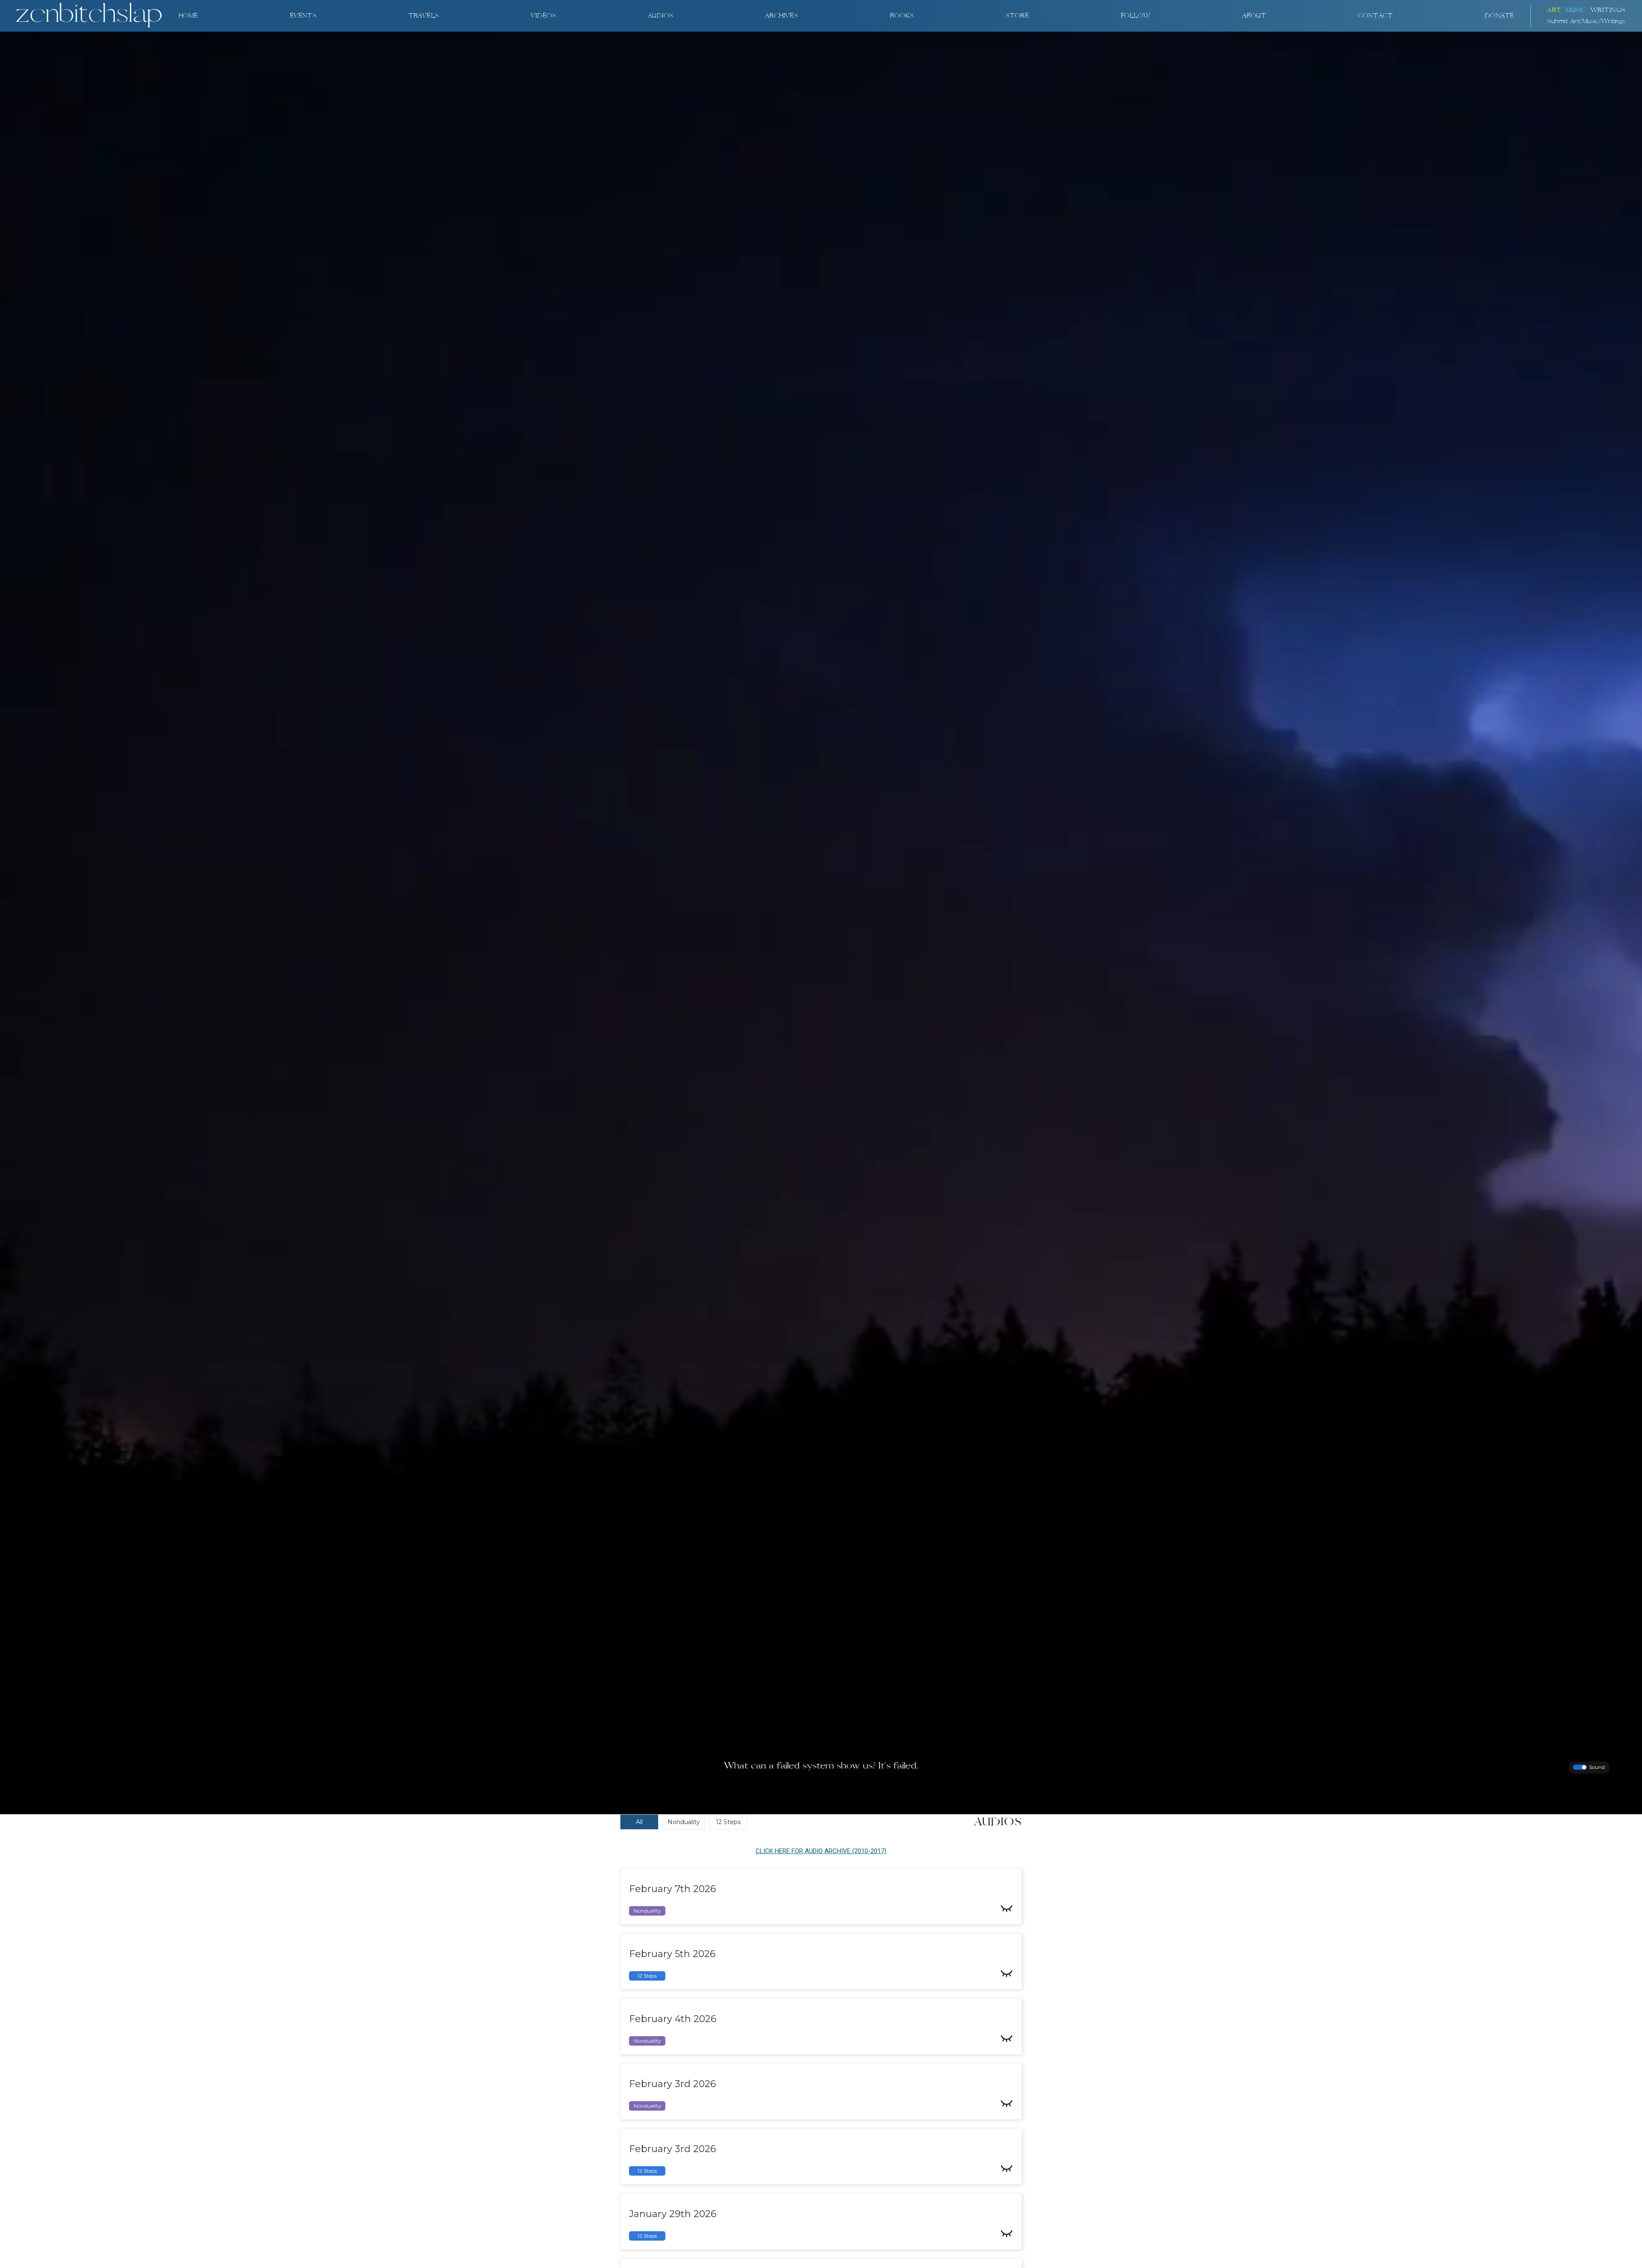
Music (1576, 10)
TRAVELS (424, 16)
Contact (1375, 16)
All (639, 1822)
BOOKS (902, 16)
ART (1554, 10)
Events (303, 16)
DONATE (1499, 16)
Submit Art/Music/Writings (1586, 21)
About (1254, 16)
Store (1017, 16)
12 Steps (728, 1822)
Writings (1608, 10)
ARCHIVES (781, 16)
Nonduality (684, 1822)
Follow (1136, 16)
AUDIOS (660, 16)
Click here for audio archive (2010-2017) (821, 1851)
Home (188, 16)
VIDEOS (543, 16)
